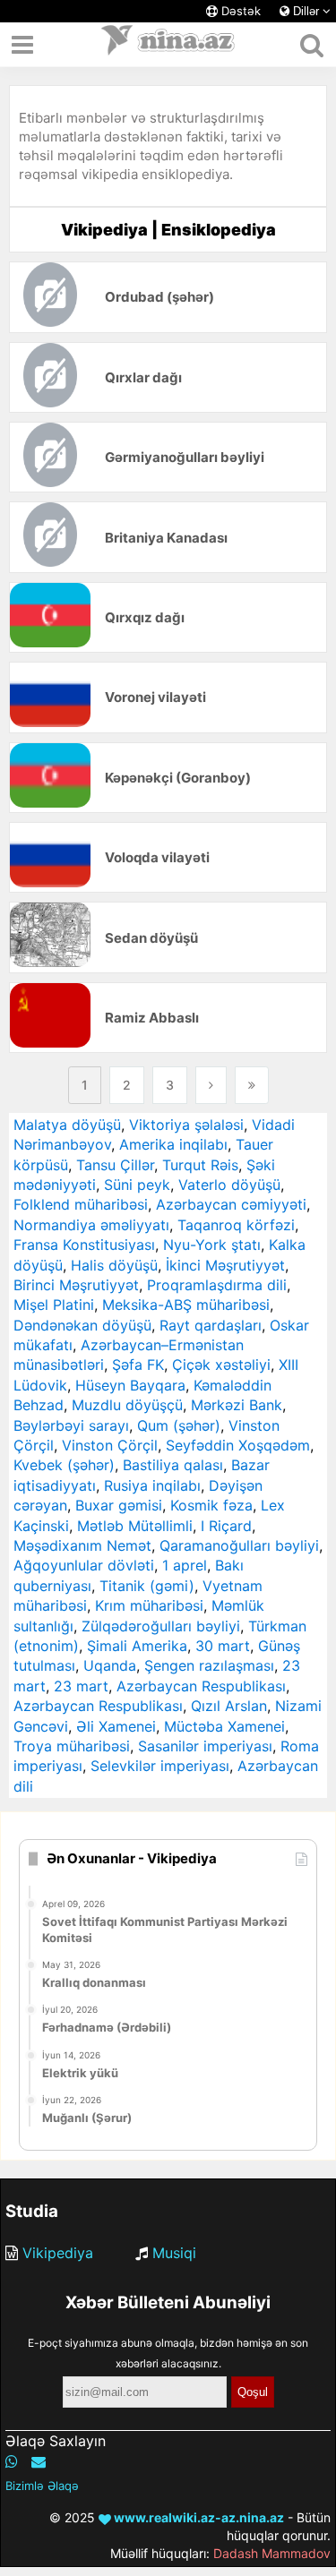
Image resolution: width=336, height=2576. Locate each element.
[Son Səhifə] (252, 1085)
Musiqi (174, 2253)
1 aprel (185, 1565)
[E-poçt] (39, 2461)
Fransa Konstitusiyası (84, 1245)
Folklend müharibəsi (81, 1204)
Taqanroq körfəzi (236, 1225)
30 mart (223, 1646)
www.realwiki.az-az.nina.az (198, 2517)
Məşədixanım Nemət (82, 1545)
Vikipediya (58, 2253)
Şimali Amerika (137, 1646)
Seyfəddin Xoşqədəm (238, 1445)
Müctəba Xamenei (224, 1726)
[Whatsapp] (12, 2461)
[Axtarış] (311, 45)
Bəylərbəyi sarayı (71, 1425)
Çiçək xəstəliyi (221, 1365)
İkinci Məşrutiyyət (225, 1265)
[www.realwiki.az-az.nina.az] (168, 45)
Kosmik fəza (211, 1505)
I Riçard (226, 1526)
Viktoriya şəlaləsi (186, 1125)
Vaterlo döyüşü (229, 1185)
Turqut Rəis (200, 1165)
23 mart (81, 1686)
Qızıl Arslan (229, 1706)
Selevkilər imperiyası (160, 1766)
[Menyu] (22, 45)
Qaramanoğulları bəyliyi (239, 1545)
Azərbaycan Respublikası (201, 1686)
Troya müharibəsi (72, 1746)
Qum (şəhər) (179, 1425)
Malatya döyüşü (67, 1125)
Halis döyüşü (114, 1265)
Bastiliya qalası (173, 1465)
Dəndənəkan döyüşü (82, 1325)
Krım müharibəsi (149, 1605)
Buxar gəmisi (119, 1505)
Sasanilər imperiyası (205, 1746)
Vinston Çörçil (110, 1445)
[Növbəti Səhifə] (211, 1085)
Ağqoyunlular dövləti (84, 1565)
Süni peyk (137, 1185)
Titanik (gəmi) (147, 1586)
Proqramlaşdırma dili (217, 1285)
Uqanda (110, 1665)
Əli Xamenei (116, 1726)
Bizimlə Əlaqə (42, 2486)
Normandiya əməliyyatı (91, 1225)
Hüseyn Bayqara (130, 1385)
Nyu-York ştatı (212, 1245)
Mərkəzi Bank (237, 1405)
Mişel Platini (54, 1305)
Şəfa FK (138, 1365)
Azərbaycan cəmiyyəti (231, 1204)
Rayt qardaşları (211, 1325)
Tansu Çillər (115, 1165)
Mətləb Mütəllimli (135, 1526)
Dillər (306, 11)
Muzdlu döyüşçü (127, 1405)
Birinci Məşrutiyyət (76, 1285)
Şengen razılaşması (209, 1665)
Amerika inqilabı (173, 1144)
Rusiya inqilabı (152, 1485)
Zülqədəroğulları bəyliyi (161, 1626)
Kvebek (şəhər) (64, 1465)
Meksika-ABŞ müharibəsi (186, 1305)
